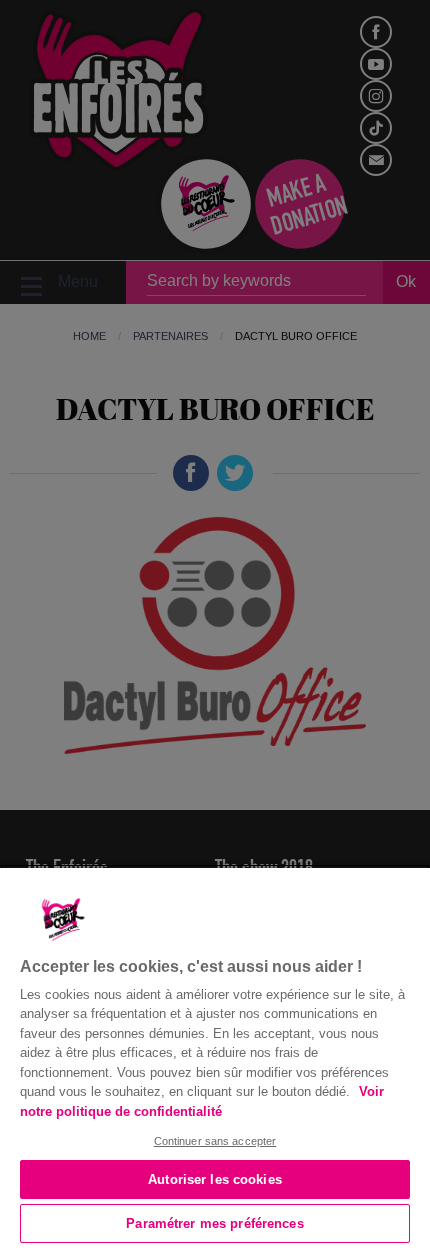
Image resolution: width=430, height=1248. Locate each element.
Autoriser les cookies (215, 1179)
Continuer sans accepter (215, 1141)
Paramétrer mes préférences (214, 1223)
